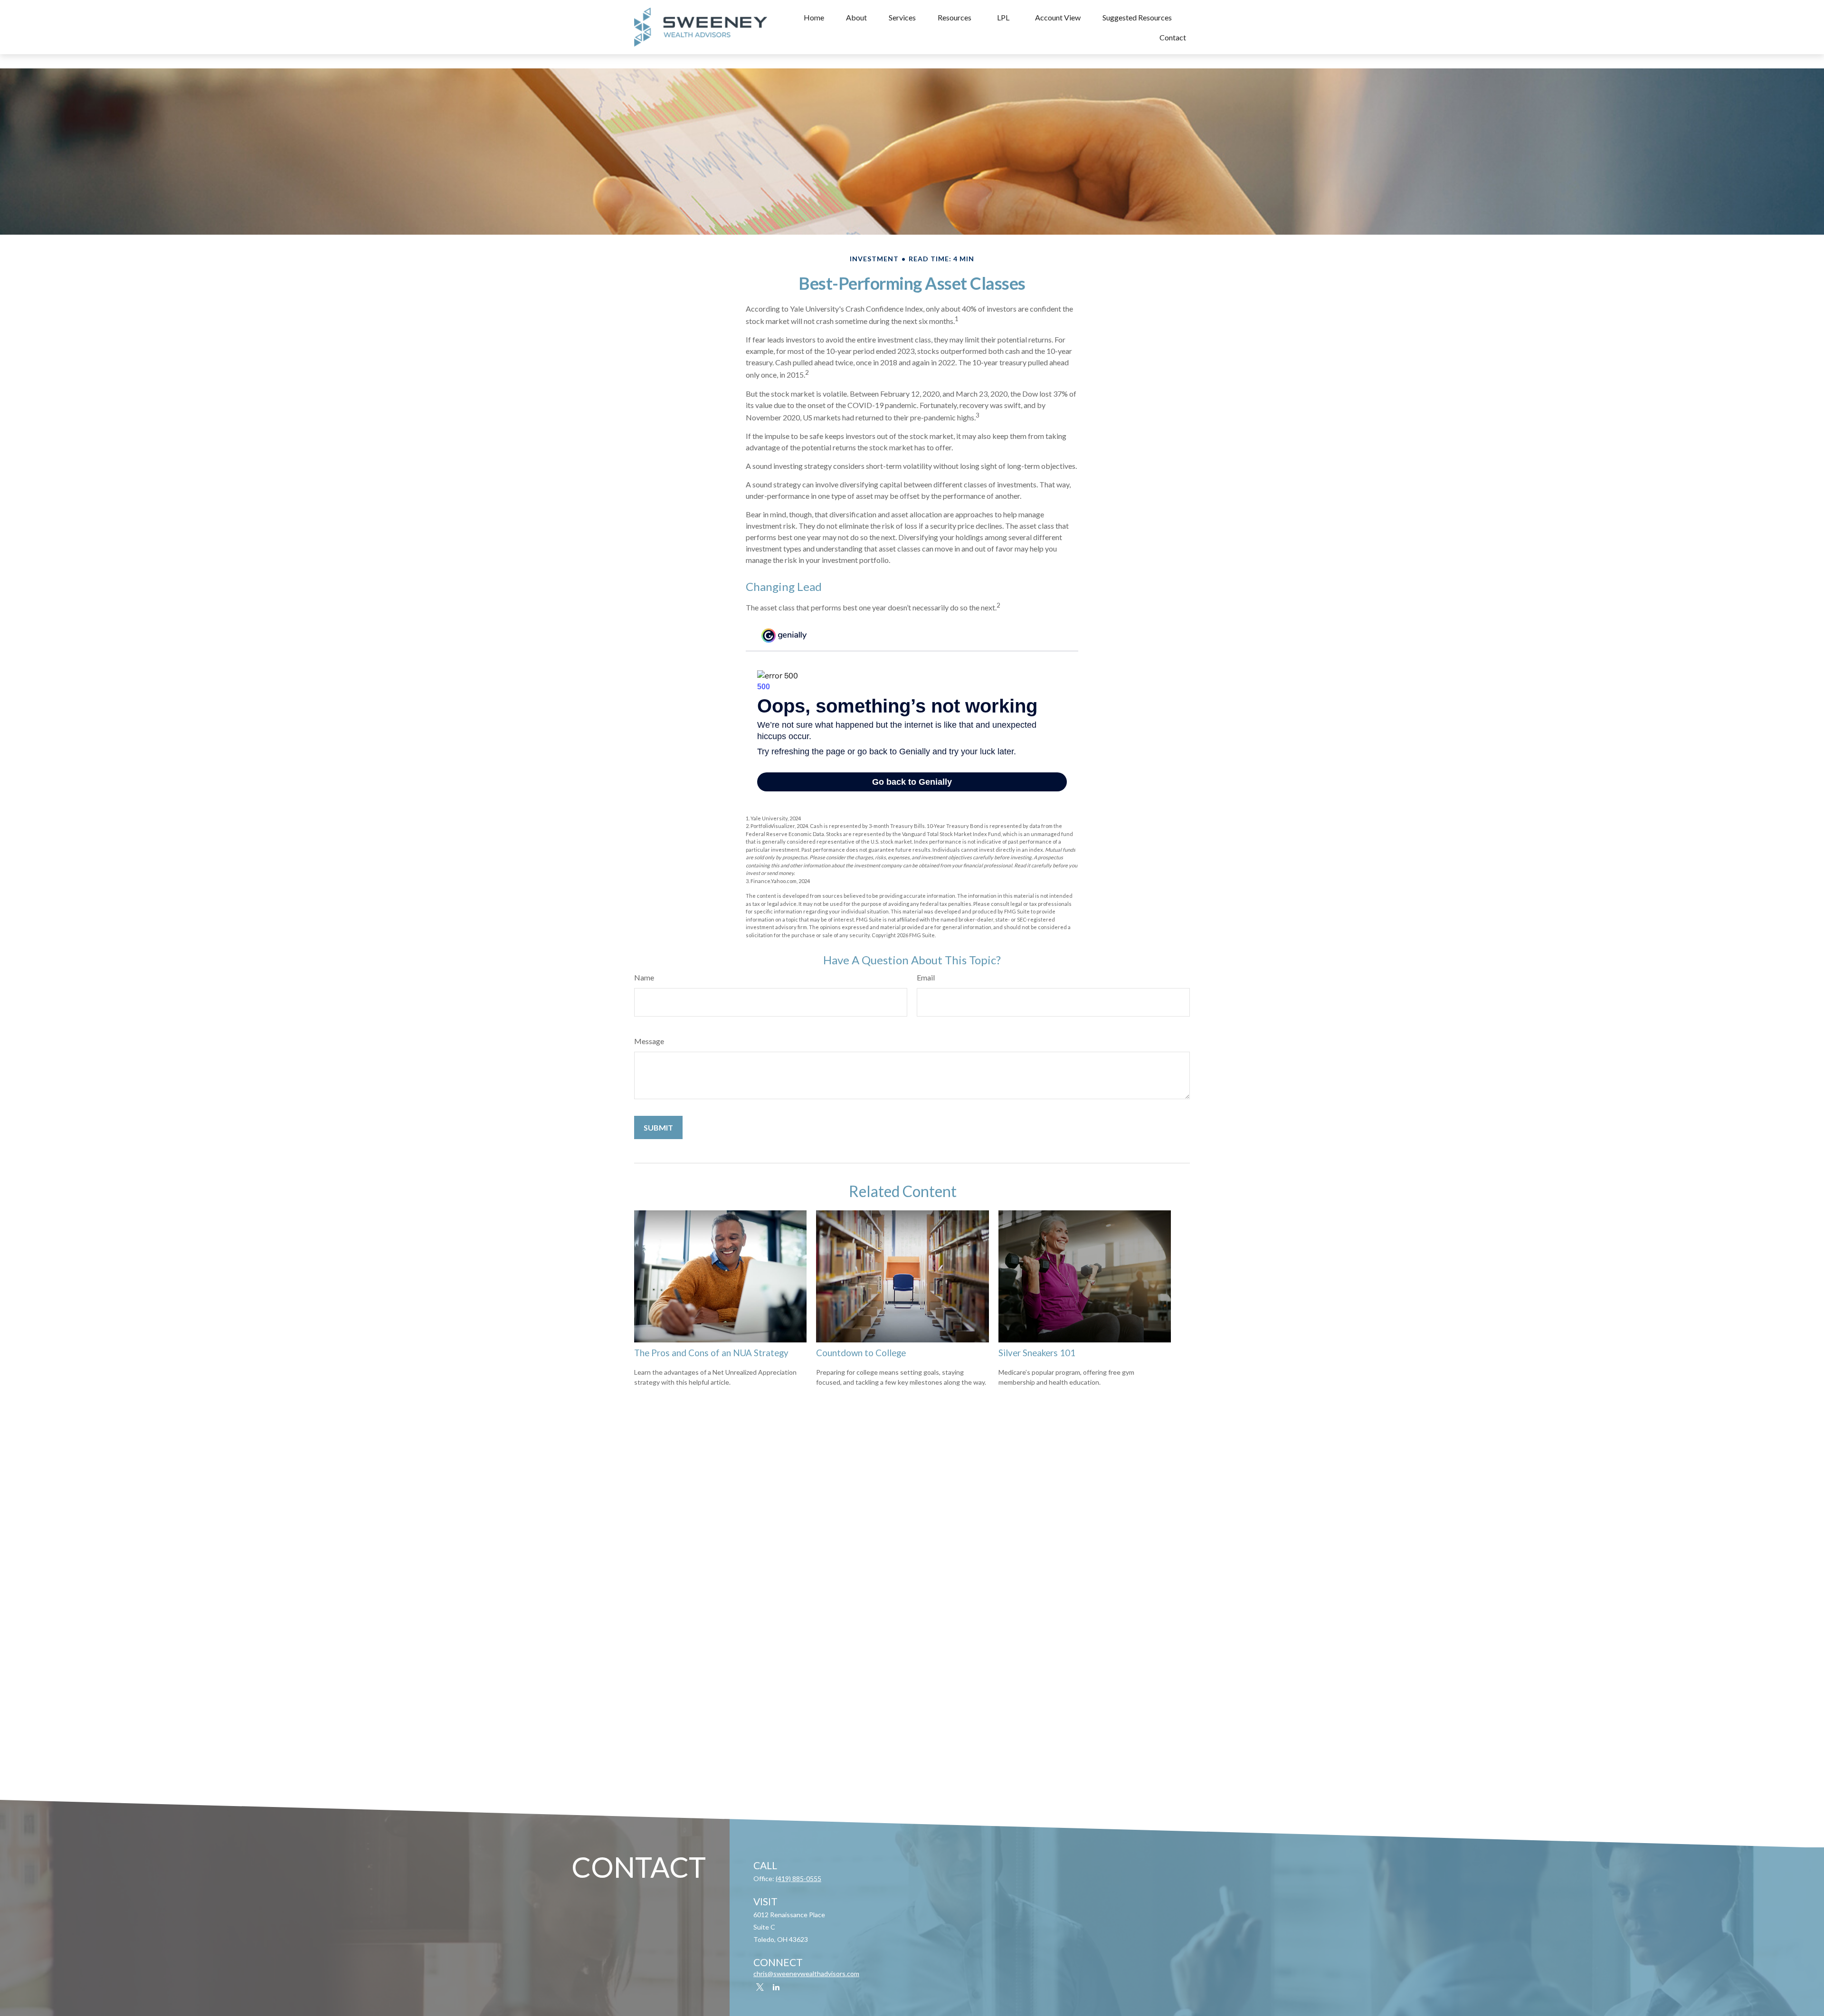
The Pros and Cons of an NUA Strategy (711, 1353)
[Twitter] (760, 1987)
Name (644, 977)
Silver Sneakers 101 (1037, 1353)
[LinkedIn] (776, 1987)
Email (926, 977)
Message (649, 1041)
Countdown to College (861, 1353)
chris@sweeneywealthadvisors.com (806, 1973)
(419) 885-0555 (798, 1878)
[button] (814, 17)
